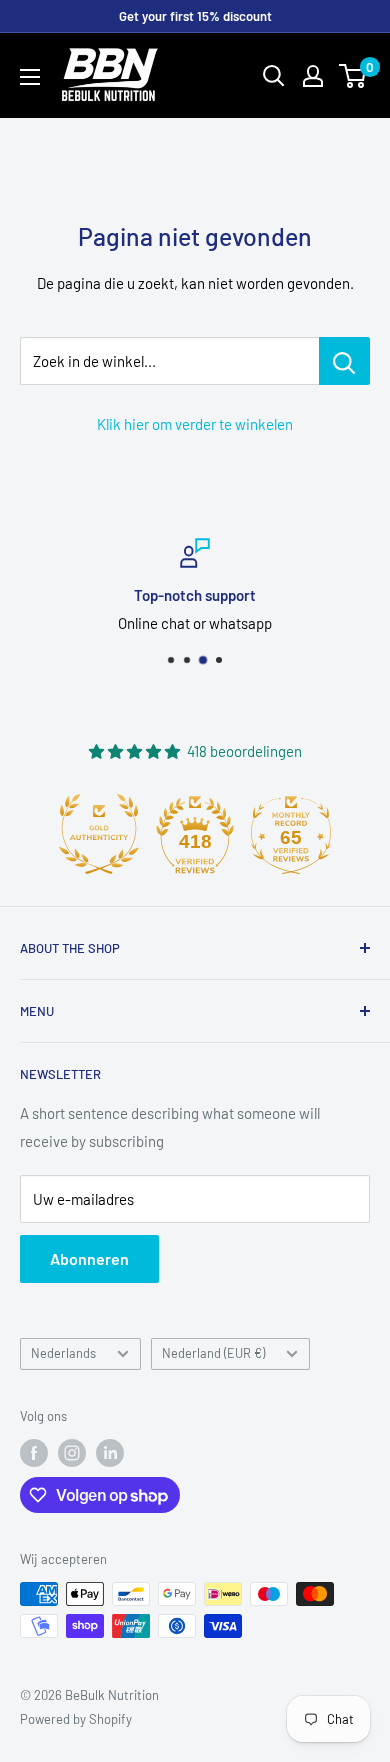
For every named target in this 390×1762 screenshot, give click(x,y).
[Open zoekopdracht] (274, 76)
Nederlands (63, 1353)
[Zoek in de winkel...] (344, 361)
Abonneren (89, 1258)
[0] (353, 76)
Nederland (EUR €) (213, 1353)
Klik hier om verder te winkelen (195, 424)
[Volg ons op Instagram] (72, 1453)
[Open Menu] (30, 77)
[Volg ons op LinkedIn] (110, 1453)
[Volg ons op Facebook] (34, 1453)
